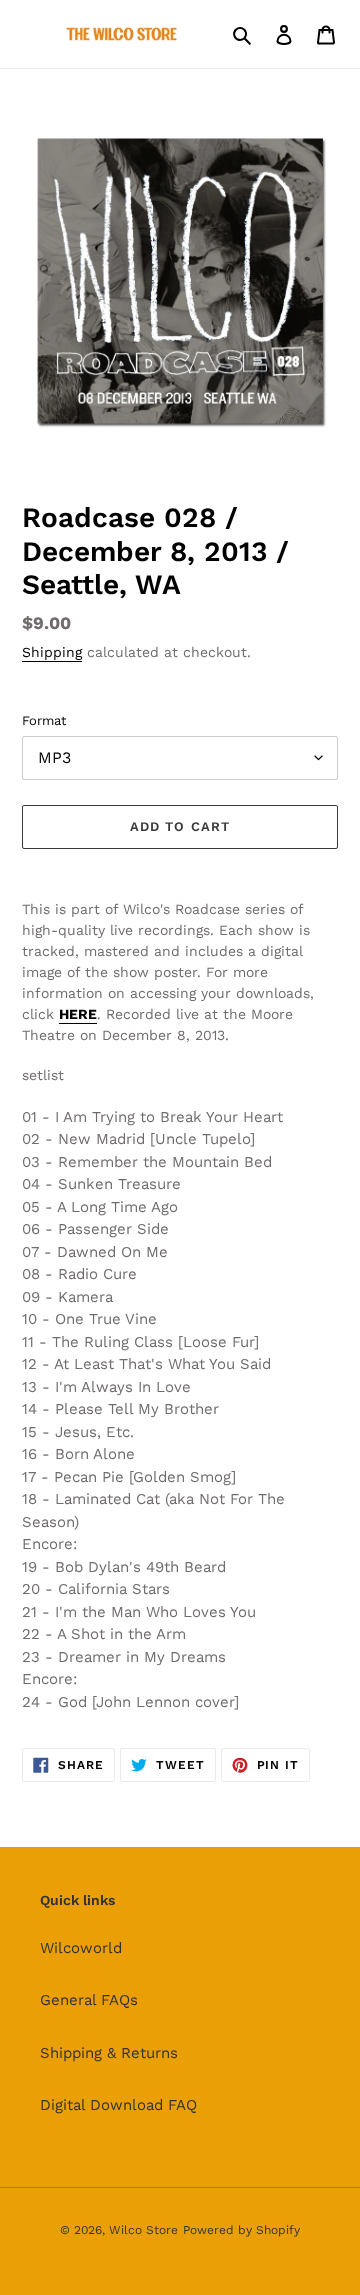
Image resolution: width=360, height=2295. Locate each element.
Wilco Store (143, 2230)
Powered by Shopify (241, 2230)
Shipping (52, 652)
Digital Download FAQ (118, 2105)
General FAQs (89, 2000)
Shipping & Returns (109, 2053)
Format (44, 720)
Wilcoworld (81, 1948)
